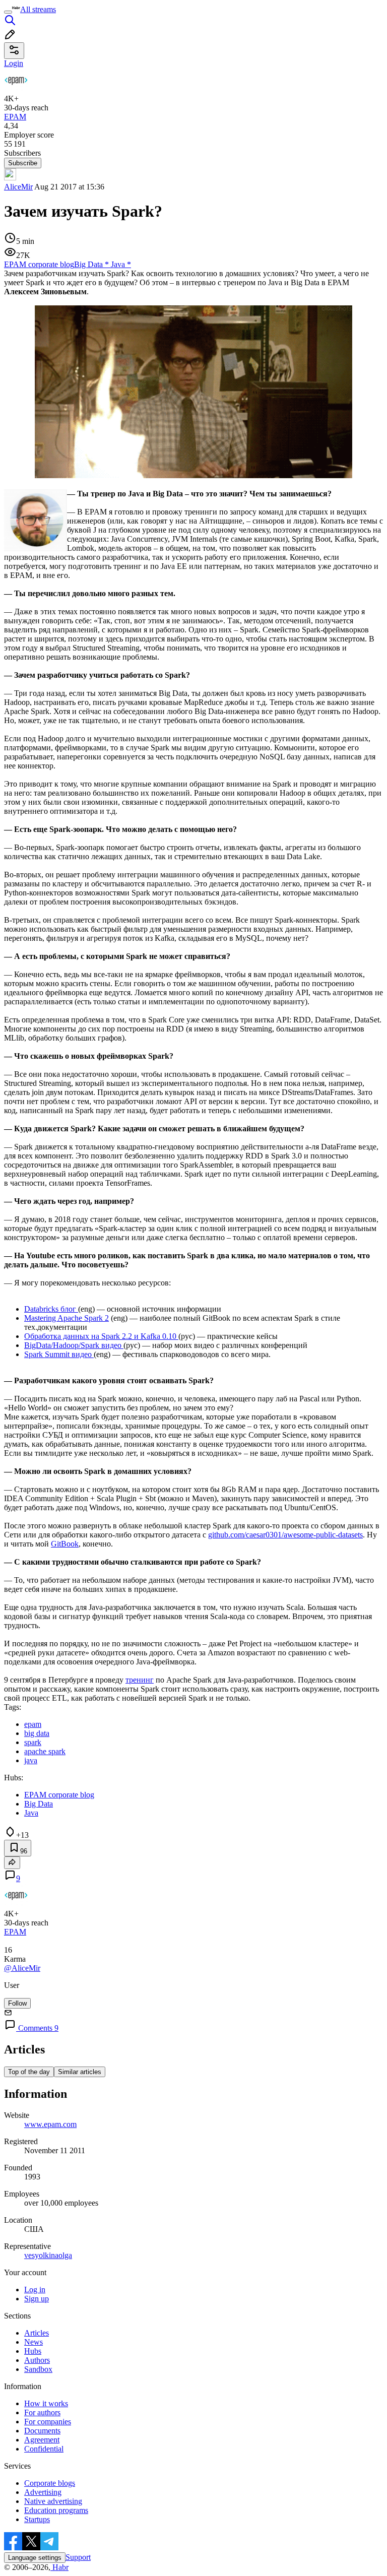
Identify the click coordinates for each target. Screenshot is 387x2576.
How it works (46, 2403)
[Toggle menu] (8, 12)
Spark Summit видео (59, 1354)
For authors (42, 2412)
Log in (35, 2290)
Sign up (37, 2299)
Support (78, 2557)
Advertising (43, 2492)
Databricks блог (51, 1309)
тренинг (140, 1680)
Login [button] (14, 63)
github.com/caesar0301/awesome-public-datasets (285, 1535)
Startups (37, 2519)
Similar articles (80, 2072)
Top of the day (29, 2072)
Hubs (33, 2351)
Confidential (44, 2449)
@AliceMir (22, 1968)
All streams (38, 9)
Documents (42, 2431)
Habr (59, 2567)
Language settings (35, 2558)
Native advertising (53, 2501)
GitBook (65, 1544)
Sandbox (38, 2369)
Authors (37, 2360)
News (34, 2342)
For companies (48, 2422)
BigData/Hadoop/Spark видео (74, 1345)
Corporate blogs (50, 2483)
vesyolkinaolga (48, 2255)
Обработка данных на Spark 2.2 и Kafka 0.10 (101, 1336)
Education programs (56, 2510)
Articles (37, 2333)
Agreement (42, 2440)
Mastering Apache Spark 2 (67, 1318)
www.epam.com (50, 2124)
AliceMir (18, 187)
